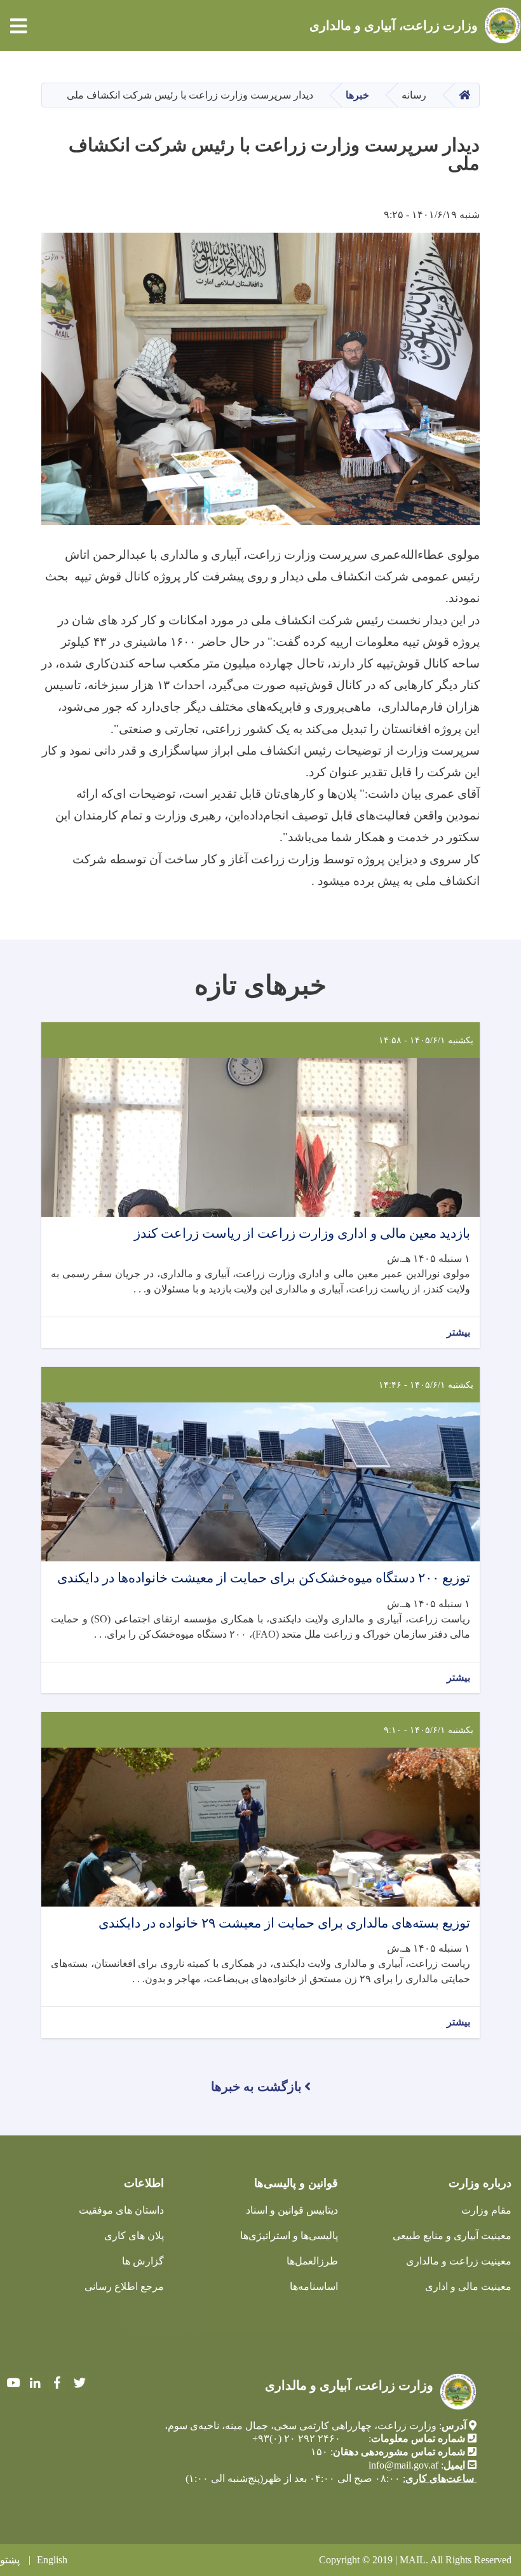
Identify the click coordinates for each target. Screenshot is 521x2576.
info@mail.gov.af (403, 2465)
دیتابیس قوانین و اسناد (292, 2210)
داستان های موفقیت (121, 2210)
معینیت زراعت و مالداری (459, 2261)
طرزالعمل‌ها (312, 2261)
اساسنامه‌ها (314, 2286)
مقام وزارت (486, 2210)
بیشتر (458, 1332)
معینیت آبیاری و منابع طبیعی (452, 2236)
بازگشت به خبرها (256, 2086)
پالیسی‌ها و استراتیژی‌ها (289, 2236)
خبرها (357, 95)
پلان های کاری (134, 2236)
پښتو (10, 2560)
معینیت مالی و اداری (468, 2286)
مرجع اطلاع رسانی (124, 2286)
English (52, 2560)
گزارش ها (143, 2261)
